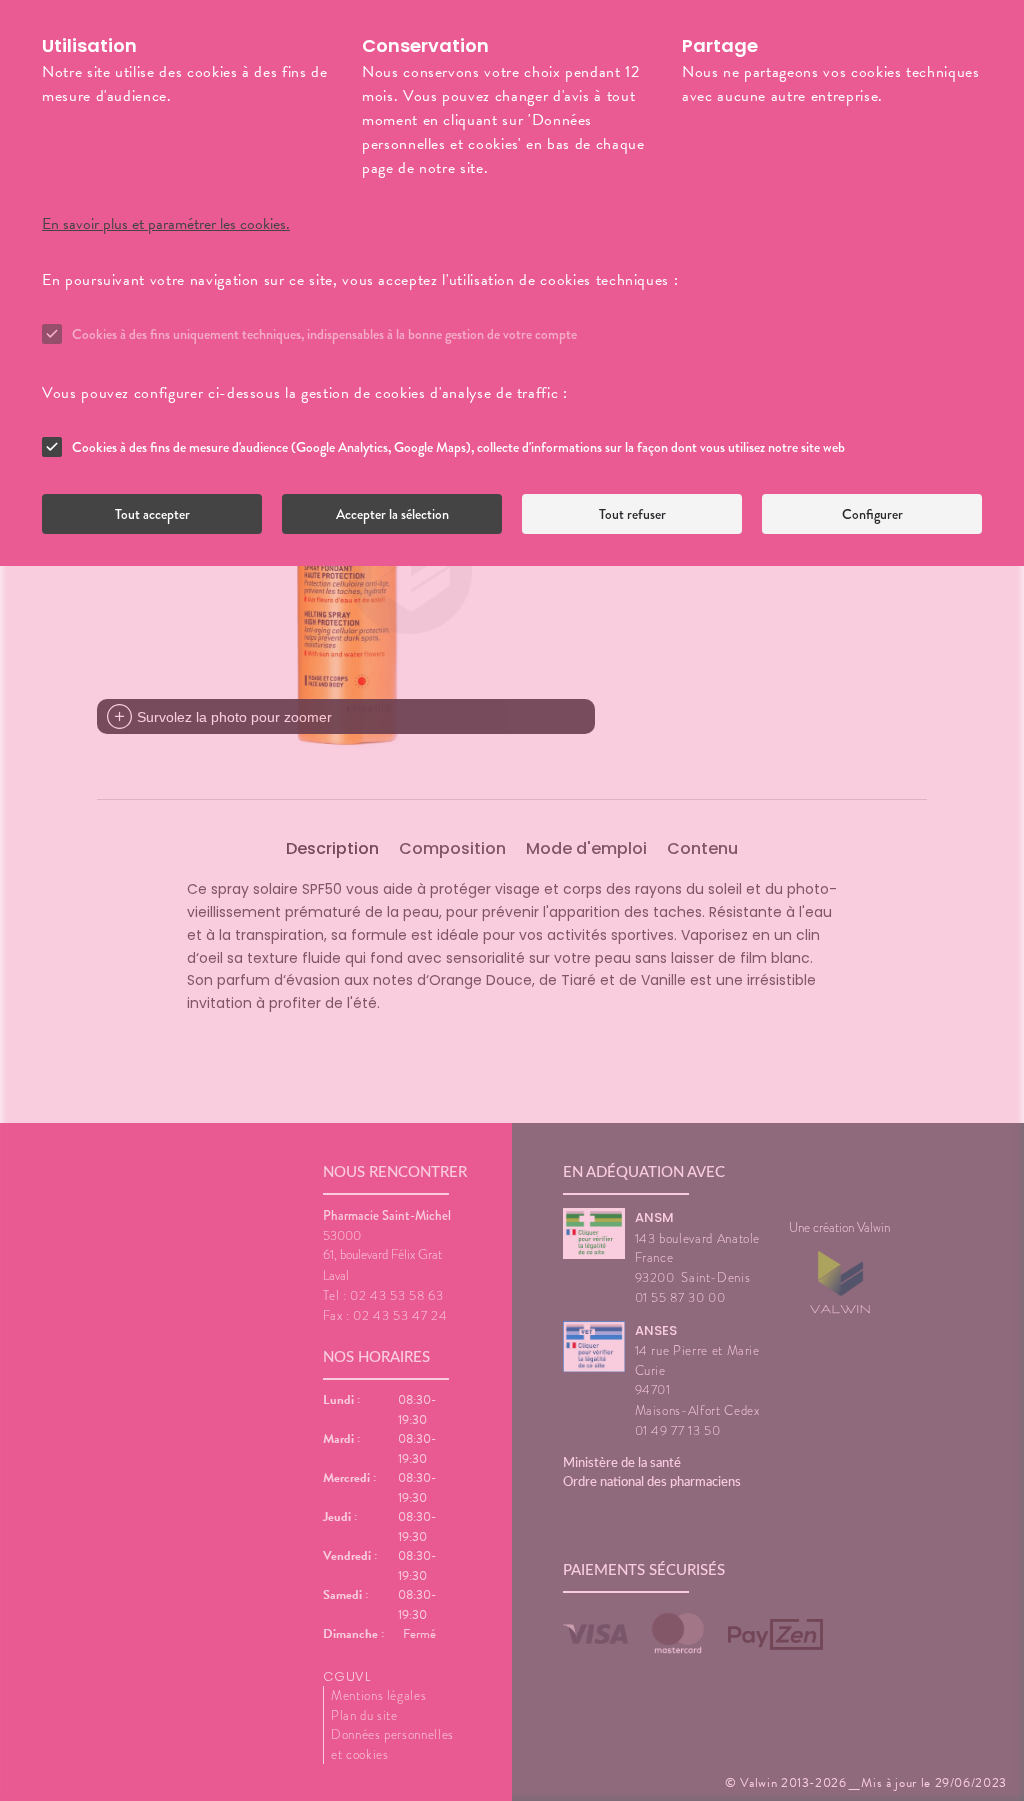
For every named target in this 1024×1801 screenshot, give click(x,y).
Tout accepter (152, 514)
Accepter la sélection (392, 514)
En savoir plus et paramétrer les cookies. (166, 224)
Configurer (872, 514)
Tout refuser (632, 514)
